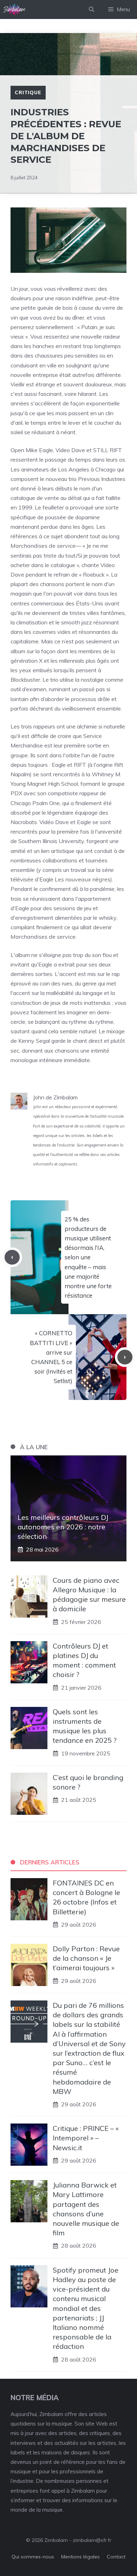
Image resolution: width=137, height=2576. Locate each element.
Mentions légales (80, 2557)
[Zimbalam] (15, 9)
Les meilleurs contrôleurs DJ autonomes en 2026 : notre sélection (63, 1527)
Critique (28, 92)
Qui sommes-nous (33, 2557)
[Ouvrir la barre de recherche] (92, 9)
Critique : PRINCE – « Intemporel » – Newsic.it (86, 2138)
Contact (116, 2557)
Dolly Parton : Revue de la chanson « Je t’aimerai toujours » (86, 1958)
